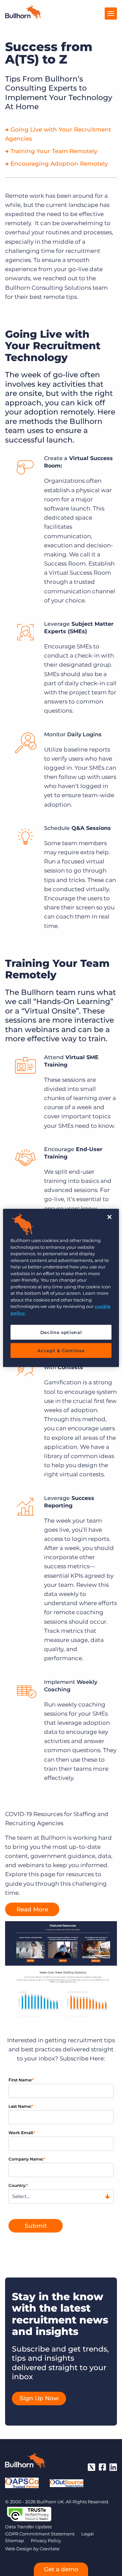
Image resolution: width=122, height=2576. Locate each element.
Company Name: (27, 2159)
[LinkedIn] (113, 2467)
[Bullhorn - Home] (25, 2462)
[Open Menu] (111, 14)
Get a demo (61, 2569)
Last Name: (21, 2106)
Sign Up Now (39, 2398)
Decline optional (61, 1332)
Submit (36, 2226)
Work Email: (22, 2133)
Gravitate (50, 2549)
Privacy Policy (46, 2541)
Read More (32, 1909)
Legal (88, 2534)
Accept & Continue (61, 1351)
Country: (18, 2185)
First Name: (21, 2080)
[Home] (23, 17)
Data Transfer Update (28, 2527)
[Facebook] (102, 2467)
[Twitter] (91, 2467)
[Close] (109, 1217)
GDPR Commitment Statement (40, 2534)
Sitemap (15, 2541)
